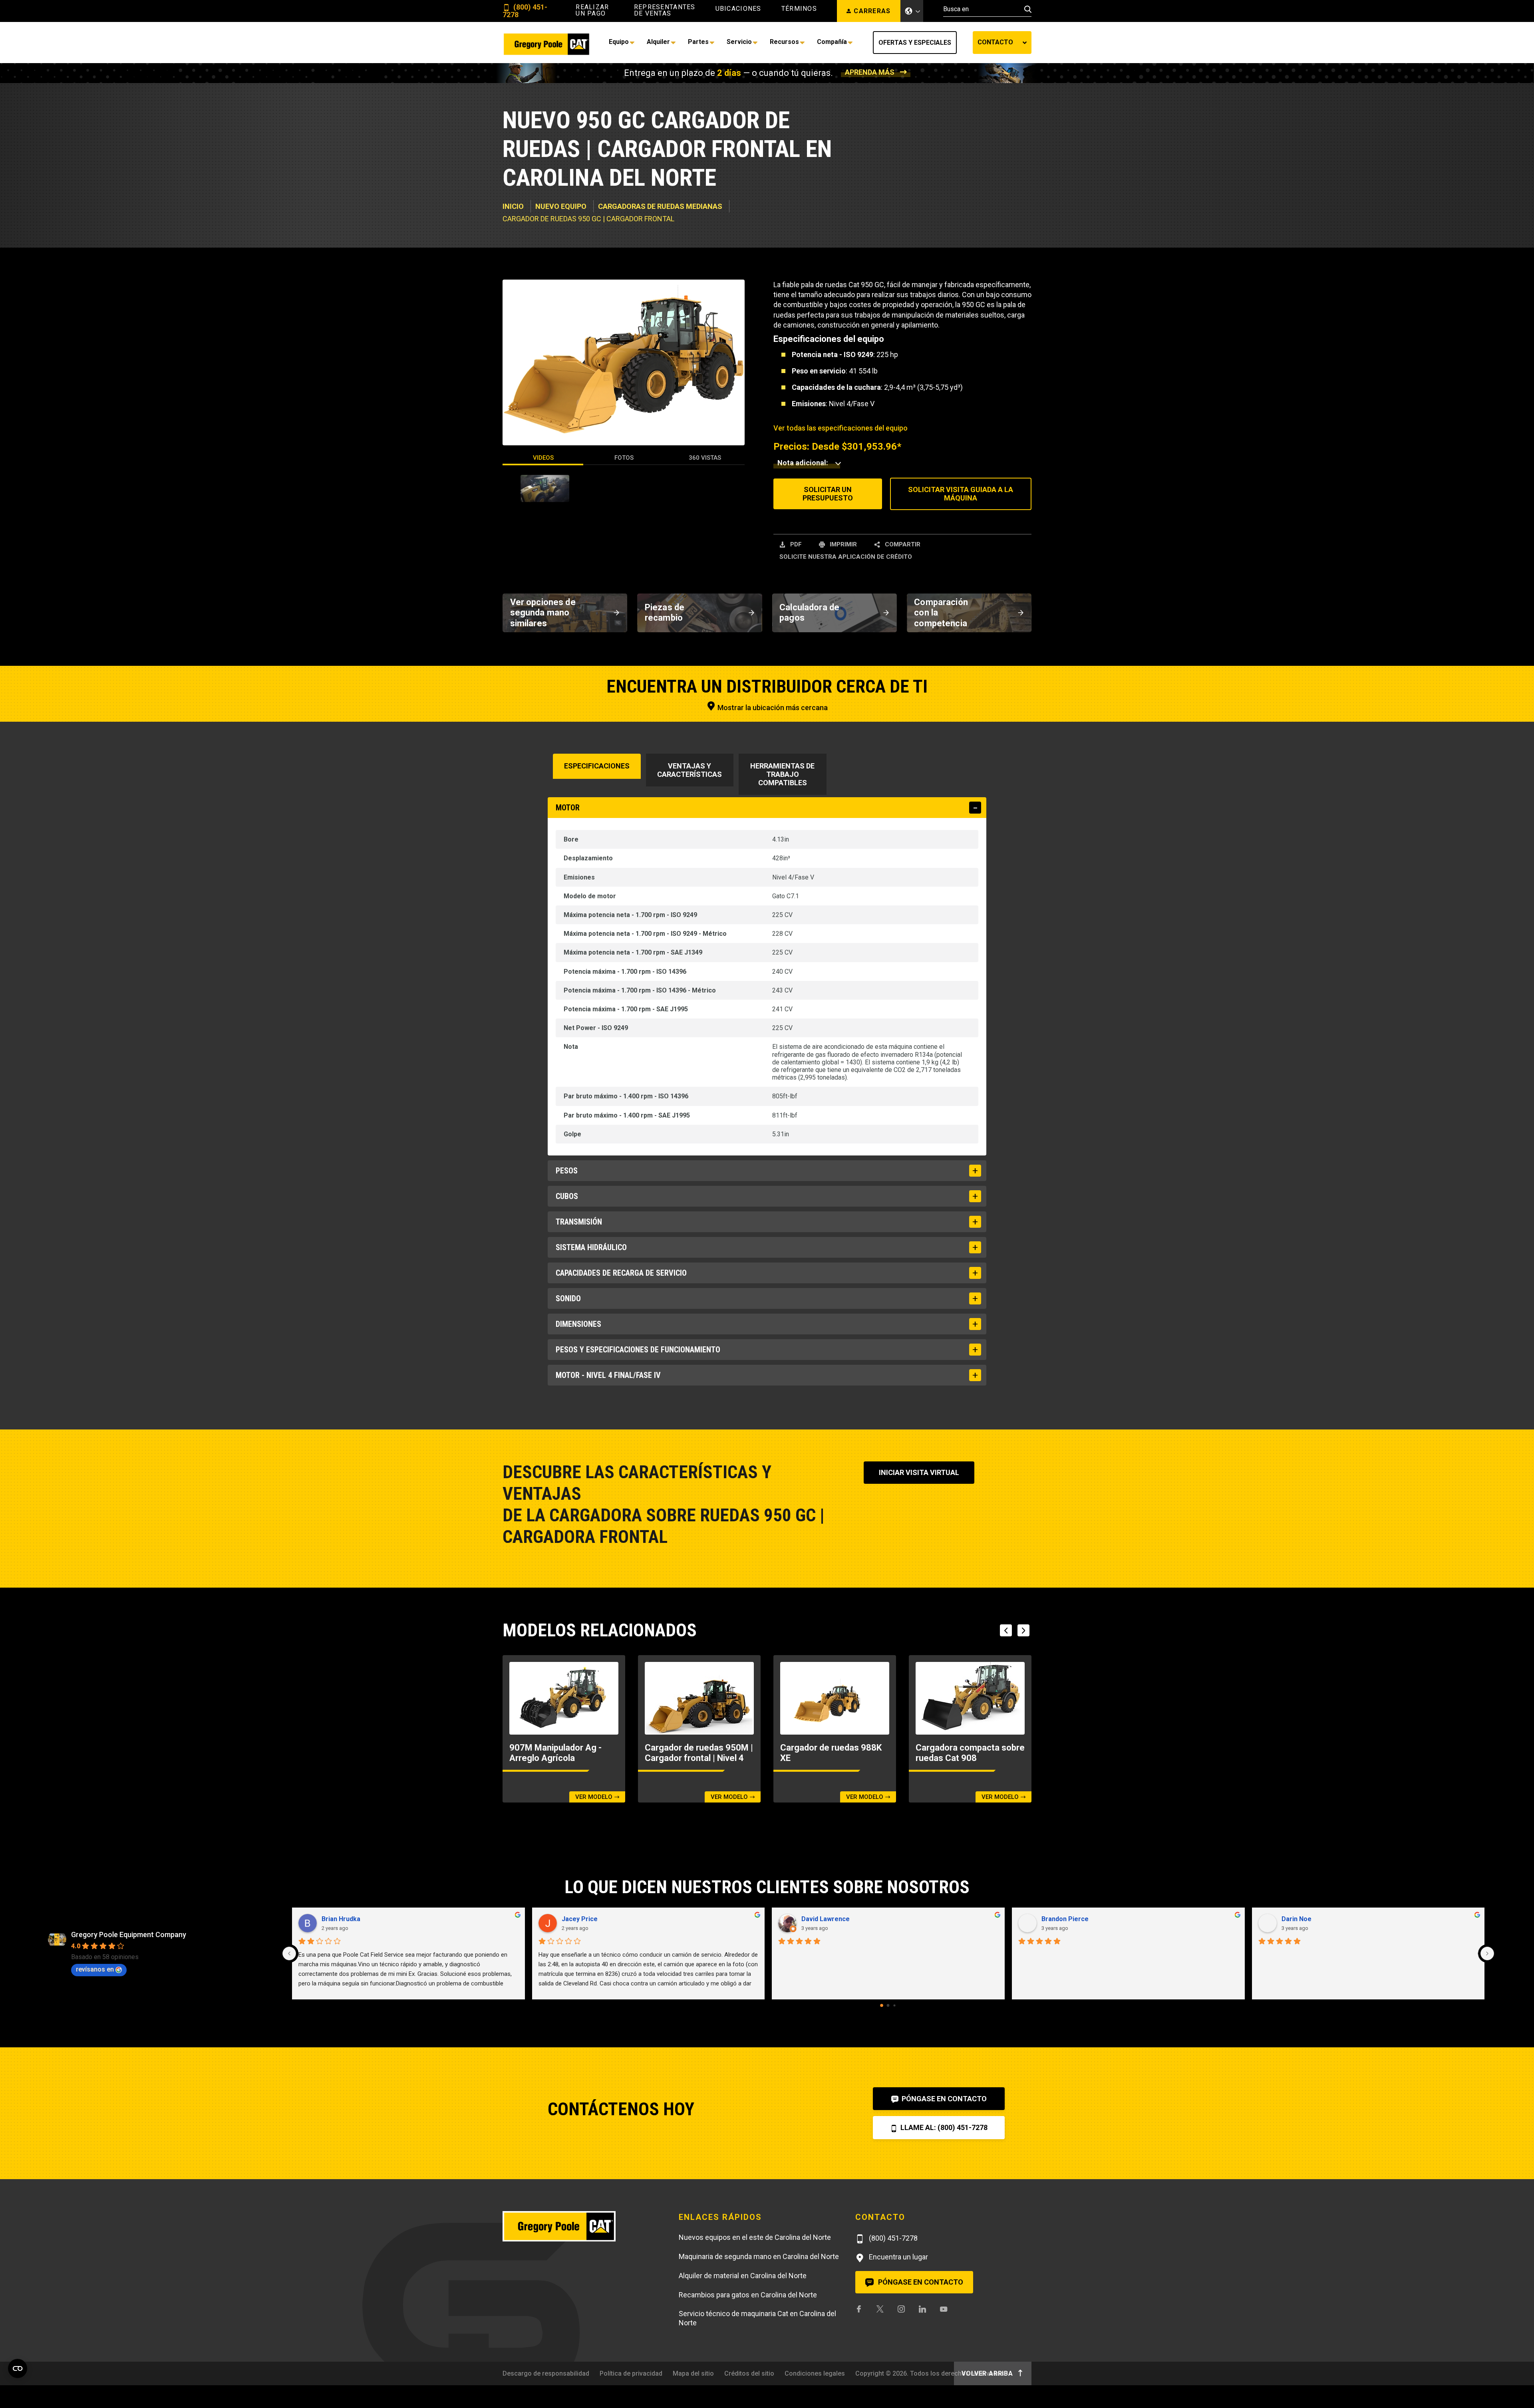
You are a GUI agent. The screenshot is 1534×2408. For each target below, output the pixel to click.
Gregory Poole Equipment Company (129, 1935)
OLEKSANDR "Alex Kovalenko (845, 1919)
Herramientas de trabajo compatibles (782, 774)
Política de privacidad (631, 2373)
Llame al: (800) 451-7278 (943, 2127)
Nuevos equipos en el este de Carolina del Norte (755, 2237)
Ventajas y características (690, 770)
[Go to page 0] (882, 2005)
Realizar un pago (592, 10)
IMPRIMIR (843, 544)
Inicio (513, 206)
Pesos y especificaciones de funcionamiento (638, 1350)
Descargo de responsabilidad (546, 2373)
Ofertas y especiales (915, 43)
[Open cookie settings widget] (18, 2368)
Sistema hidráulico (591, 1247)
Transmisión (579, 1222)
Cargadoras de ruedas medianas (660, 206)
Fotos (624, 458)
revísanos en (95, 1969)
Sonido (568, 1298)
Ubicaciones (738, 9)
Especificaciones (597, 766)
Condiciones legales (815, 2373)
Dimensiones (578, 1324)
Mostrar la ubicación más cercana (772, 708)
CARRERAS (872, 11)
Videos (543, 458)
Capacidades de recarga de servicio (621, 1273)
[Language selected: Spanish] (912, 11)
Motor (568, 808)
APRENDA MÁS (870, 72)
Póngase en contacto (943, 2099)
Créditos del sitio (749, 2373)
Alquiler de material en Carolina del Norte (743, 2276)
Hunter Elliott (1061, 1919)
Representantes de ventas (665, 10)
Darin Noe (337, 1919)
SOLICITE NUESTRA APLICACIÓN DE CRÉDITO (846, 557)
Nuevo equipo (561, 206)
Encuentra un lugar (898, 2257)
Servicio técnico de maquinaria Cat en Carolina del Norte (757, 2318)
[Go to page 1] (888, 2005)
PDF (795, 544)
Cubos (567, 1196)
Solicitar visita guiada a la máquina (961, 494)
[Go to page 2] (895, 2005)
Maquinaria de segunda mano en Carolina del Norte (759, 2256)
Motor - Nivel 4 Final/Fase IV (608, 1375)
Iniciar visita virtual (919, 1472)
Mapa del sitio (693, 2373)
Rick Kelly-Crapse (1308, 1919)
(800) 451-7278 (525, 11)
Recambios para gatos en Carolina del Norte (748, 2295)
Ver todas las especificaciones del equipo (841, 428)
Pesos (567, 1171)
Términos (799, 9)
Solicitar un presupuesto (828, 494)
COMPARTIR (902, 544)
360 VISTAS (705, 458)
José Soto (577, 1919)
